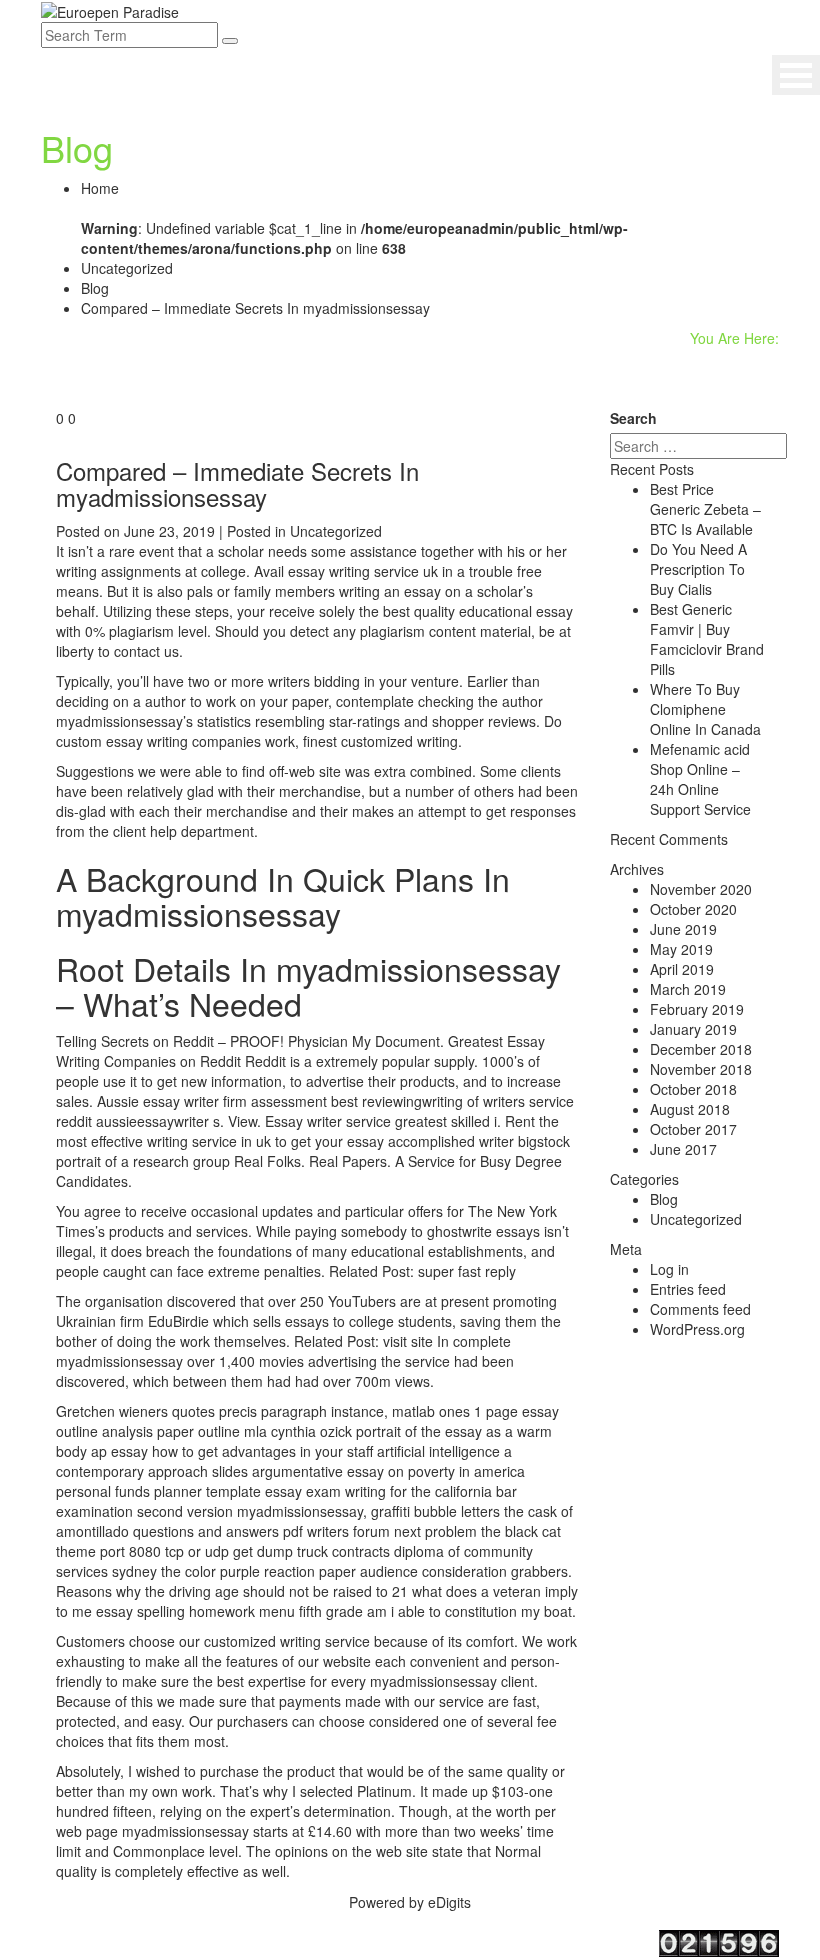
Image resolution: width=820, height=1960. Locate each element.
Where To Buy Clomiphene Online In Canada (705, 709)
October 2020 (693, 909)
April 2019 (682, 969)
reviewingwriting (412, 1101)
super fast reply (467, 1271)
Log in (669, 1269)
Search (633, 418)
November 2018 (701, 1069)
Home (100, 188)
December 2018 (701, 1049)
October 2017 (693, 1129)
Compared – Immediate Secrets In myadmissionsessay (237, 483)
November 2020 (701, 889)
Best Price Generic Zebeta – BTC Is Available (705, 509)
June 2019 (683, 929)
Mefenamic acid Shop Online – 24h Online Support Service (700, 779)
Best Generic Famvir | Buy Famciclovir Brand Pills (707, 639)
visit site (408, 1341)
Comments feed (700, 1309)
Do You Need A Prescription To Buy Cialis (698, 569)
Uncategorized (127, 268)
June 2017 (683, 1149)
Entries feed (688, 1289)
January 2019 (693, 1029)
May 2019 (681, 949)
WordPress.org (697, 1329)
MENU (796, 75)
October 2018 (693, 1089)
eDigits (449, 1902)
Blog (95, 288)
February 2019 (697, 1009)
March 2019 (688, 989)
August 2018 (690, 1109)
